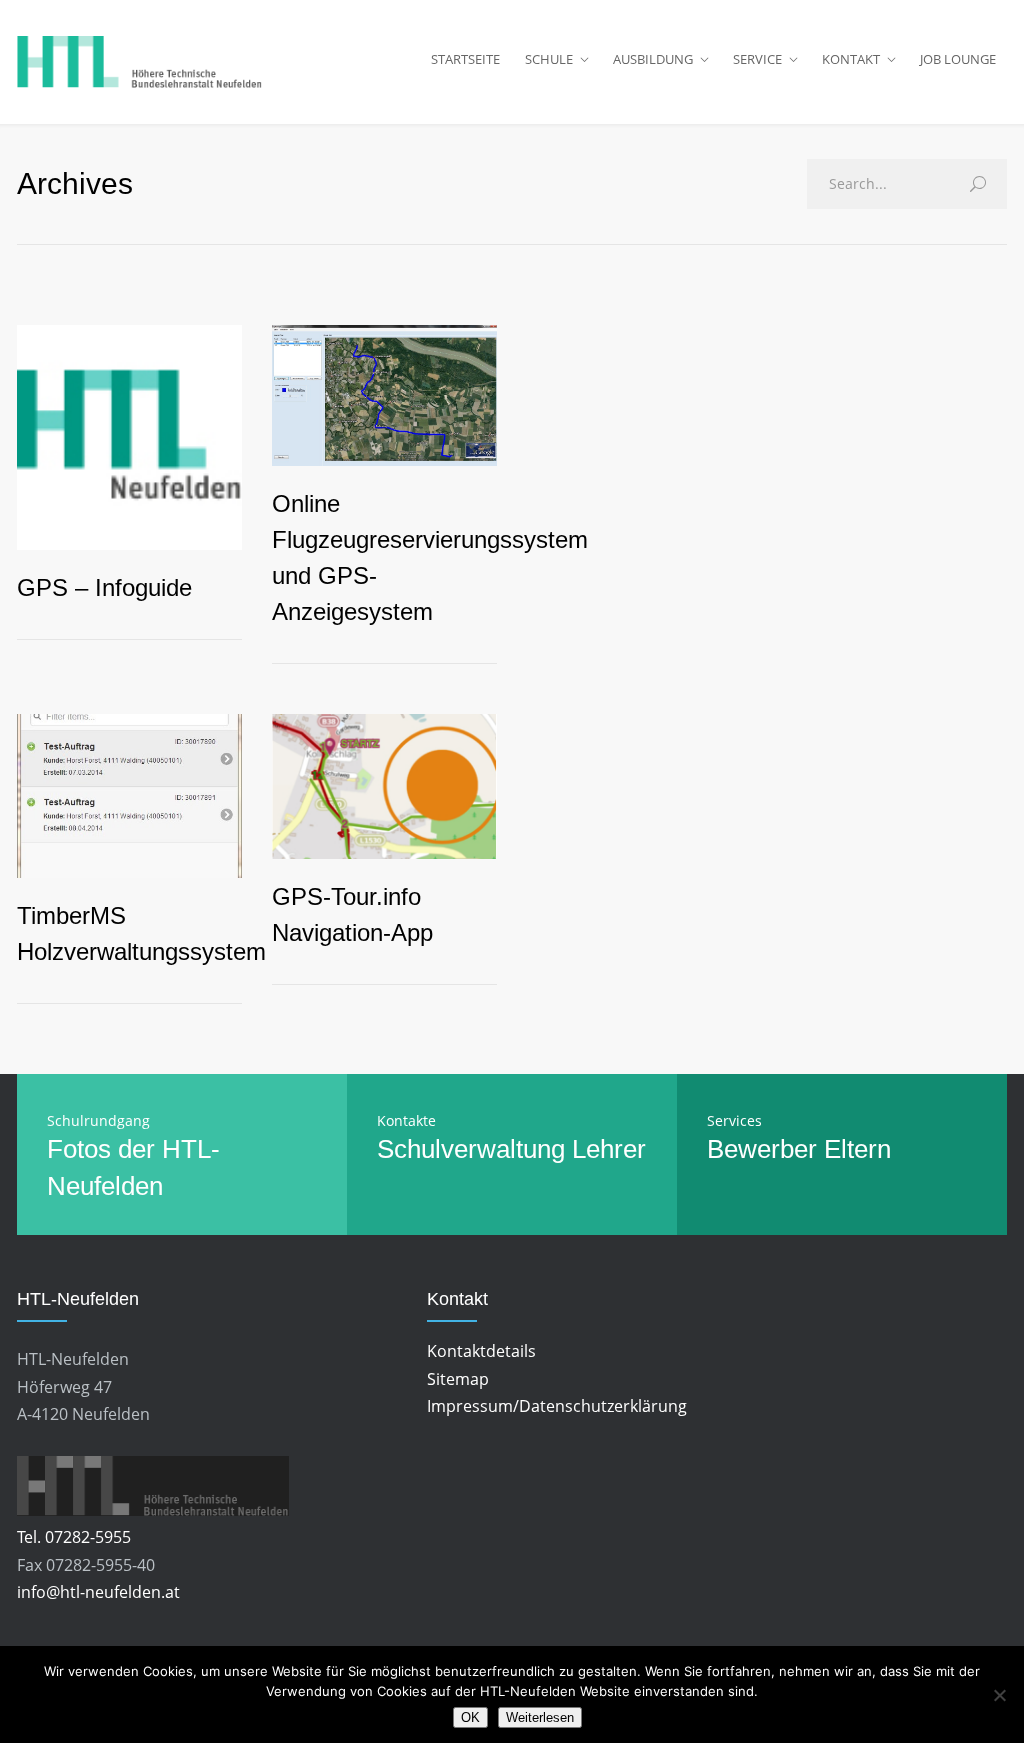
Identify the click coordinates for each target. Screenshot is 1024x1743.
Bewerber (762, 1149)
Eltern (857, 1149)
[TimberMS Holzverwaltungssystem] (129, 796)
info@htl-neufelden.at (98, 1592)
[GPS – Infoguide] (129, 437)
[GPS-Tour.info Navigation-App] (384, 786)
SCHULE (549, 59)
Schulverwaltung (471, 1149)
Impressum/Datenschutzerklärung (557, 1406)
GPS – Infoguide (104, 587)
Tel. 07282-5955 (74, 1537)
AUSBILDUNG (653, 59)
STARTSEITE (465, 59)
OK (470, 1717)
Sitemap (458, 1379)
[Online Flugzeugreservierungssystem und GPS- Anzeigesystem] (384, 395)
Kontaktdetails (481, 1351)
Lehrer (609, 1149)
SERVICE (757, 59)
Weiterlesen (540, 1717)
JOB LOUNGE (958, 59)
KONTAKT (851, 59)
